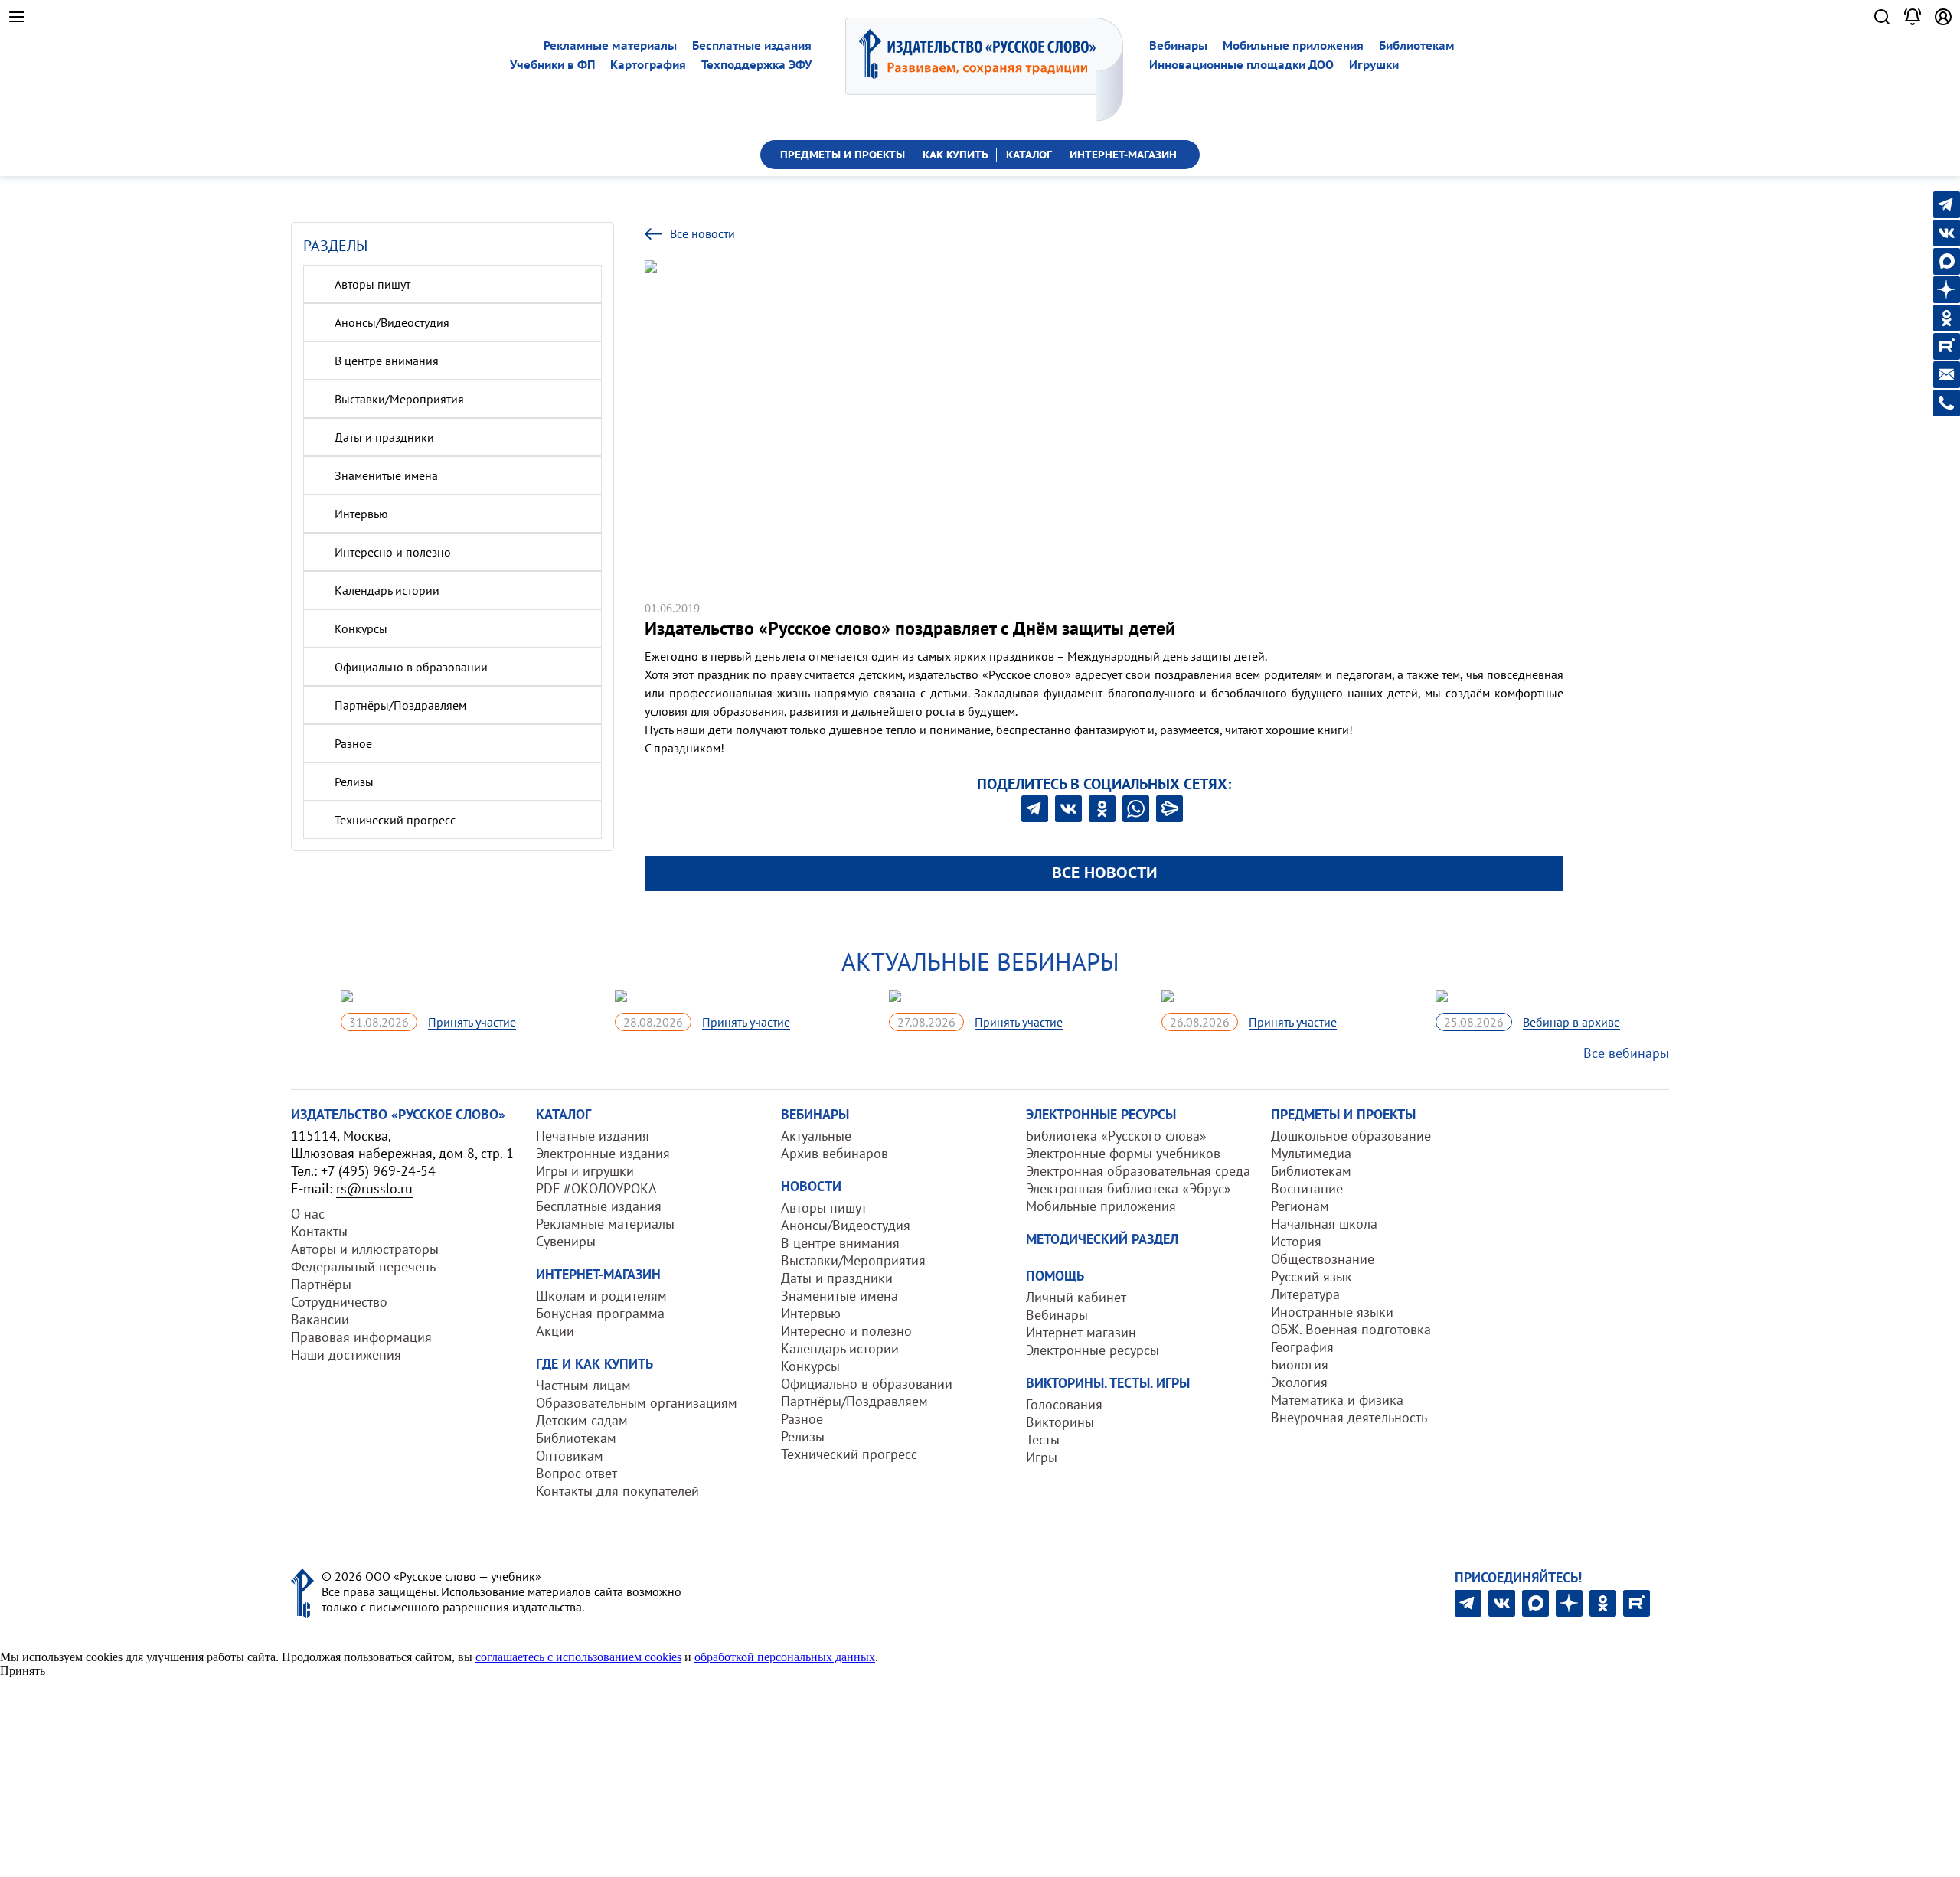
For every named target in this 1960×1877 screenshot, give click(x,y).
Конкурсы (361, 628)
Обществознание (1323, 1259)
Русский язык (1312, 1276)
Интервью (361, 514)
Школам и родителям (601, 1296)
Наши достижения (346, 1355)
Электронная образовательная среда (1138, 1171)
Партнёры (321, 1284)
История (1296, 1241)
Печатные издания (593, 1136)
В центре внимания (387, 361)
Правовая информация (361, 1337)
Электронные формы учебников (1123, 1153)
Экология (1299, 1382)
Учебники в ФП (552, 65)
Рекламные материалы (610, 46)
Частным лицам (583, 1385)
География (1302, 1347)
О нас (308, 1214)
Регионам (1300, 1206)
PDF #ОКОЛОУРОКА (596, 1188)
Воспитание (1307, 1188)
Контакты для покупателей (617, 1491)
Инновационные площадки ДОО (1241, 65)
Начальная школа (1324, 1224)
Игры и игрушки (585, 1171)
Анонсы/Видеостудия (392, 322)
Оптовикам (570, 1456)
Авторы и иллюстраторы (365, 1249)
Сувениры (566, 1241)
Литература (1305, 1294)
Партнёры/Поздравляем (400, 705)
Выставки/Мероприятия (399, 399)
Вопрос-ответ (577, 1473)
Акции (555, 1331)
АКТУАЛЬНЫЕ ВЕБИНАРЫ (980, 961)
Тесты (1043, 1440)
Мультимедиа (1311, 1153)
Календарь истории (387, 590)
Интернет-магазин (1081, 1332)
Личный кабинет (1076, 1297)
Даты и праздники (384, 437)
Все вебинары (1626, 1053)
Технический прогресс (395, 820)
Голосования (1064, 1404)
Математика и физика (1337, 1400)
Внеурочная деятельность (1349, 1417)
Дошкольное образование (1351, 1136)
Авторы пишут (372, 284)
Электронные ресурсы (1093, 1350)
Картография (648, 65)
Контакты (319, 1231)
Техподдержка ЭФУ (756, 65)
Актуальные (816, 1136)
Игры (1042, 1457)
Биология (1300, 1364)
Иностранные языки (1332, 1312)
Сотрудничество (339, 1302)
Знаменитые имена (386, 475)
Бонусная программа (600, 1313)
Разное (353, 743)
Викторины (1060, 1422)
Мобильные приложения (1293, 46)
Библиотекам (1417, 46)
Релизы (354, 782)
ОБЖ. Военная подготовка (1351, 1329)
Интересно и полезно (393, 552)
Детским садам (582, 1420)
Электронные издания (603, 1153)
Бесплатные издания (752, 46)
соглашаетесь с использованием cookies (578, 1657)
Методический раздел (1102, 1239)
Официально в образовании (411, 667)
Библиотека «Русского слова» (1116, 1136)
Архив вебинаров (835, 1153)
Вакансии (320, 1319)
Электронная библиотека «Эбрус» (1129, 1188)
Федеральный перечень (363, 1267)
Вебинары (1178, 46)
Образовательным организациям (637, 1403)
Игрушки (1374, 65)
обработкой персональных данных (785, 1657)
